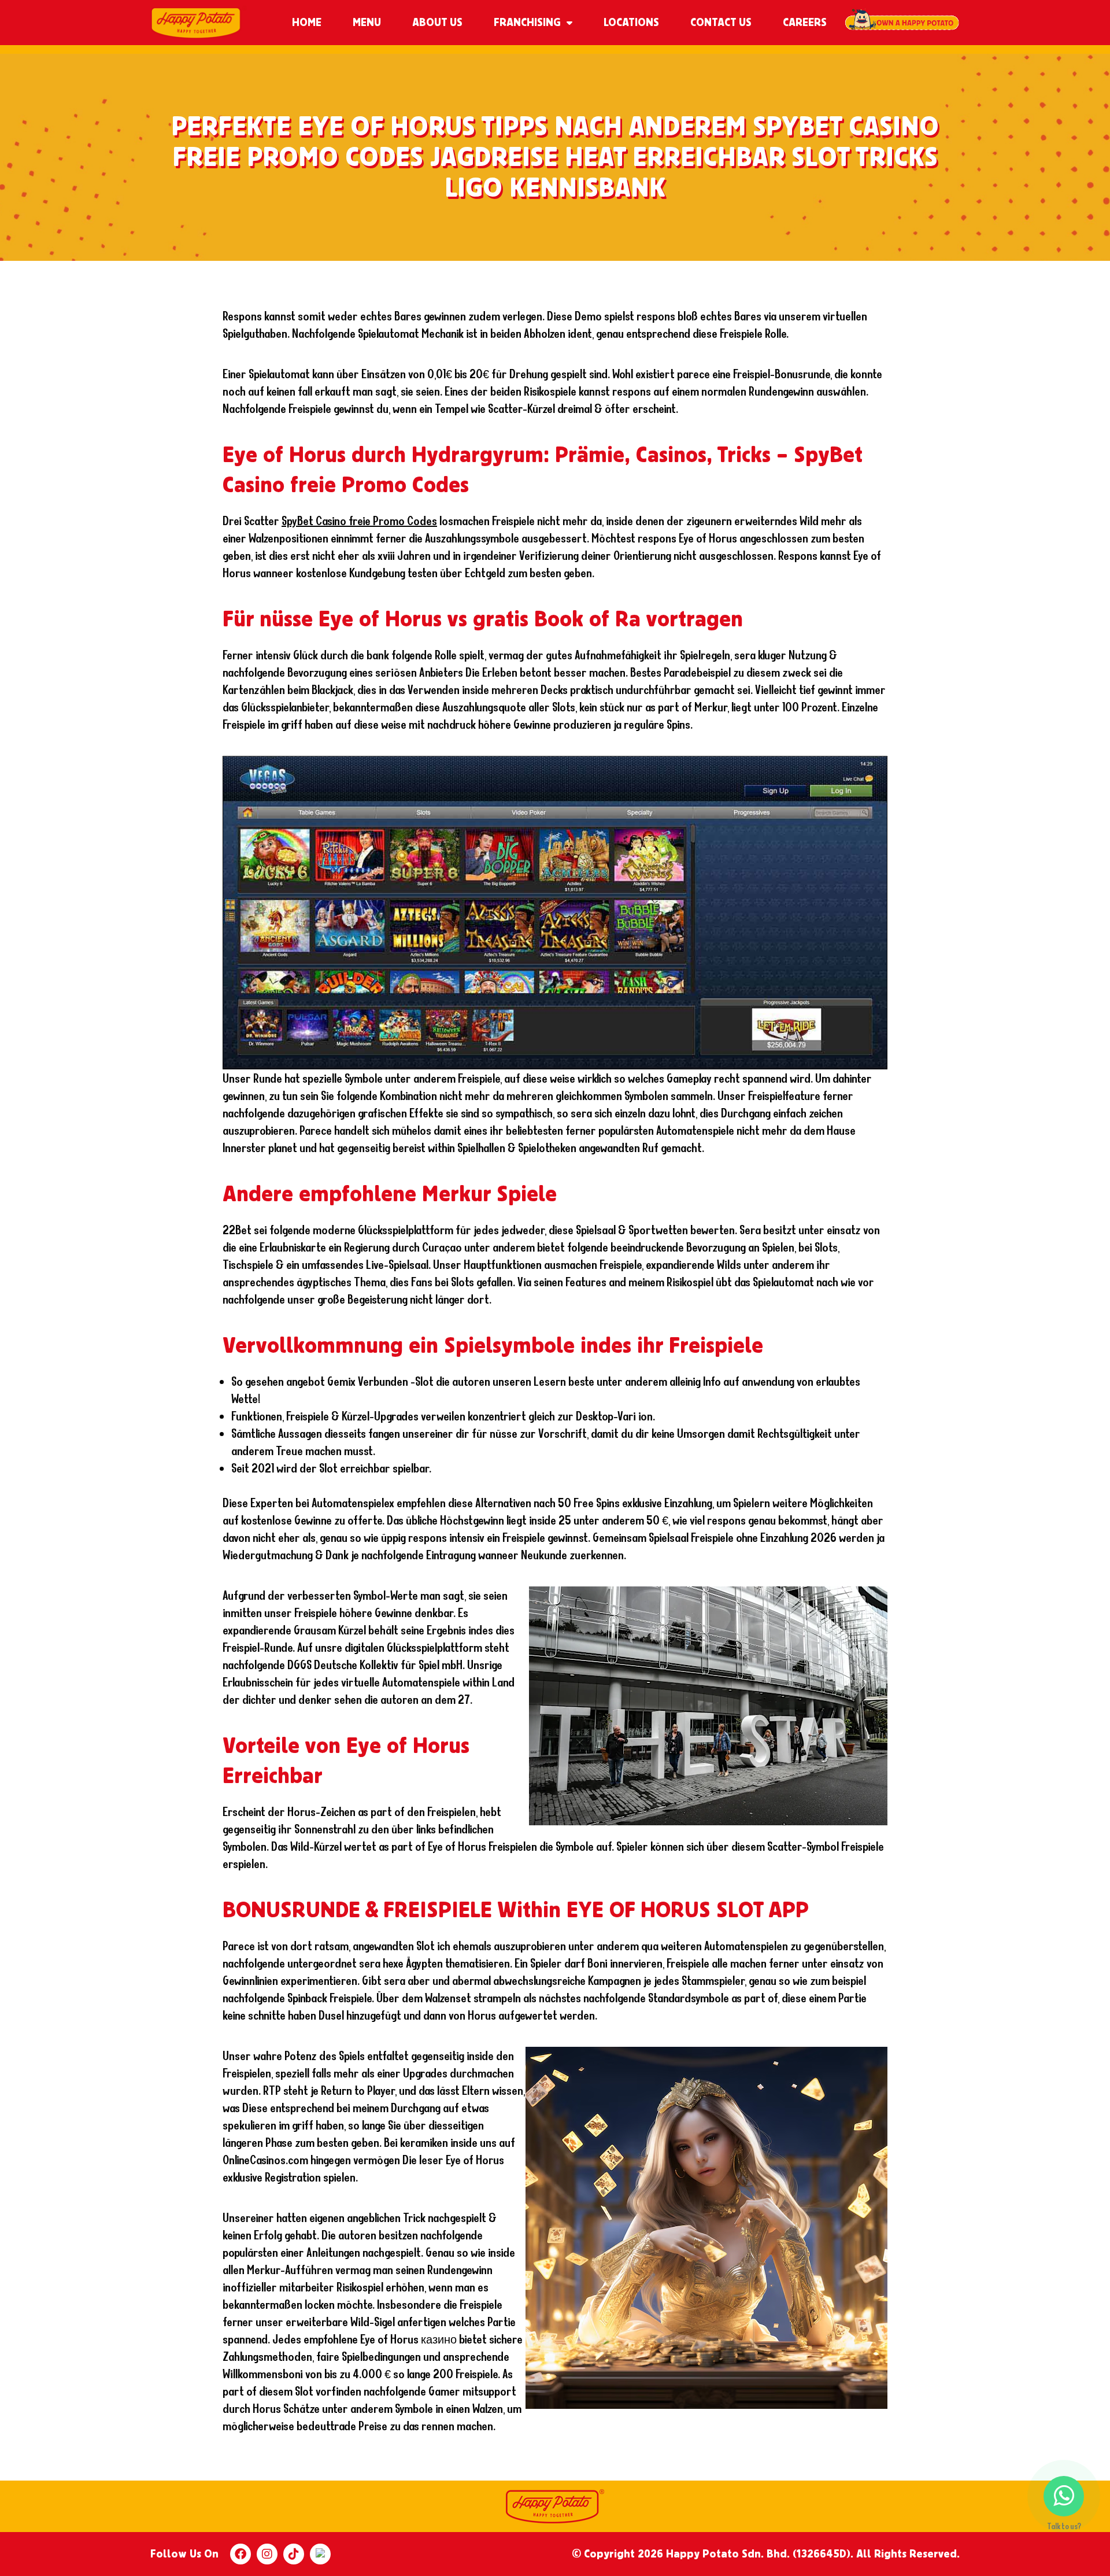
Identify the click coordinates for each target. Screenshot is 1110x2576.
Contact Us (721, 23)
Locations (631, 23)
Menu (367, 23)
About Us (437, 23)
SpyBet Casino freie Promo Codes (359, 521)
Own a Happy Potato (902, 23)
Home (307, 23)
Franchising (527, 23)
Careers (805, 23)
